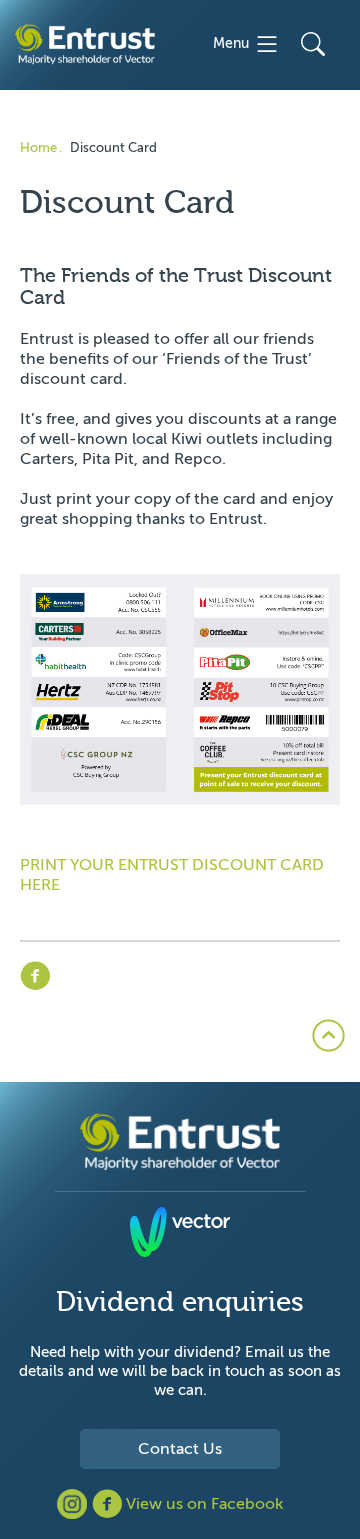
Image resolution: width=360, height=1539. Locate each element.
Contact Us (180, 1449)
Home (38, 147)
